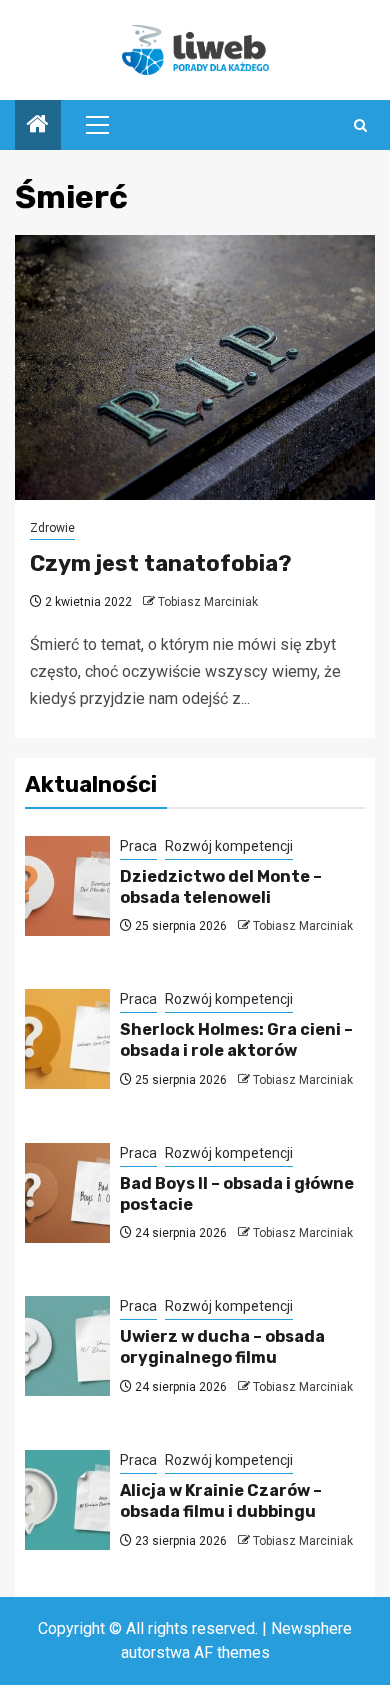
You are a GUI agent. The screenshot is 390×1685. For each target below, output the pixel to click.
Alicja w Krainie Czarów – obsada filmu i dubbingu (221, 1501)
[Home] (38, 126)
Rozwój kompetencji (229, 846)
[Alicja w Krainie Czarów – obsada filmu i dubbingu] (67, 1500)
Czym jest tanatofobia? (161, 563)
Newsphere (311, 1628)
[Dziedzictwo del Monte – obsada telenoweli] (67, 886)
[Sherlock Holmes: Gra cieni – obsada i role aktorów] (67, 1039)
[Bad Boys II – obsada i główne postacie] (67, 1193)
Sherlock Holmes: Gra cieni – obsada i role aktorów (236, 1040)
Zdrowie (52, 528)
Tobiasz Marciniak (208, 602)
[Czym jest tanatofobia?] (195, 367)
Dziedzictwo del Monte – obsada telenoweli (221, 887)
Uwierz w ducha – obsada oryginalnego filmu (222, 1347)
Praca (138, 846)
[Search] (360, 125)
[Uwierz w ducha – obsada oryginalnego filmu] (67, 1346)
